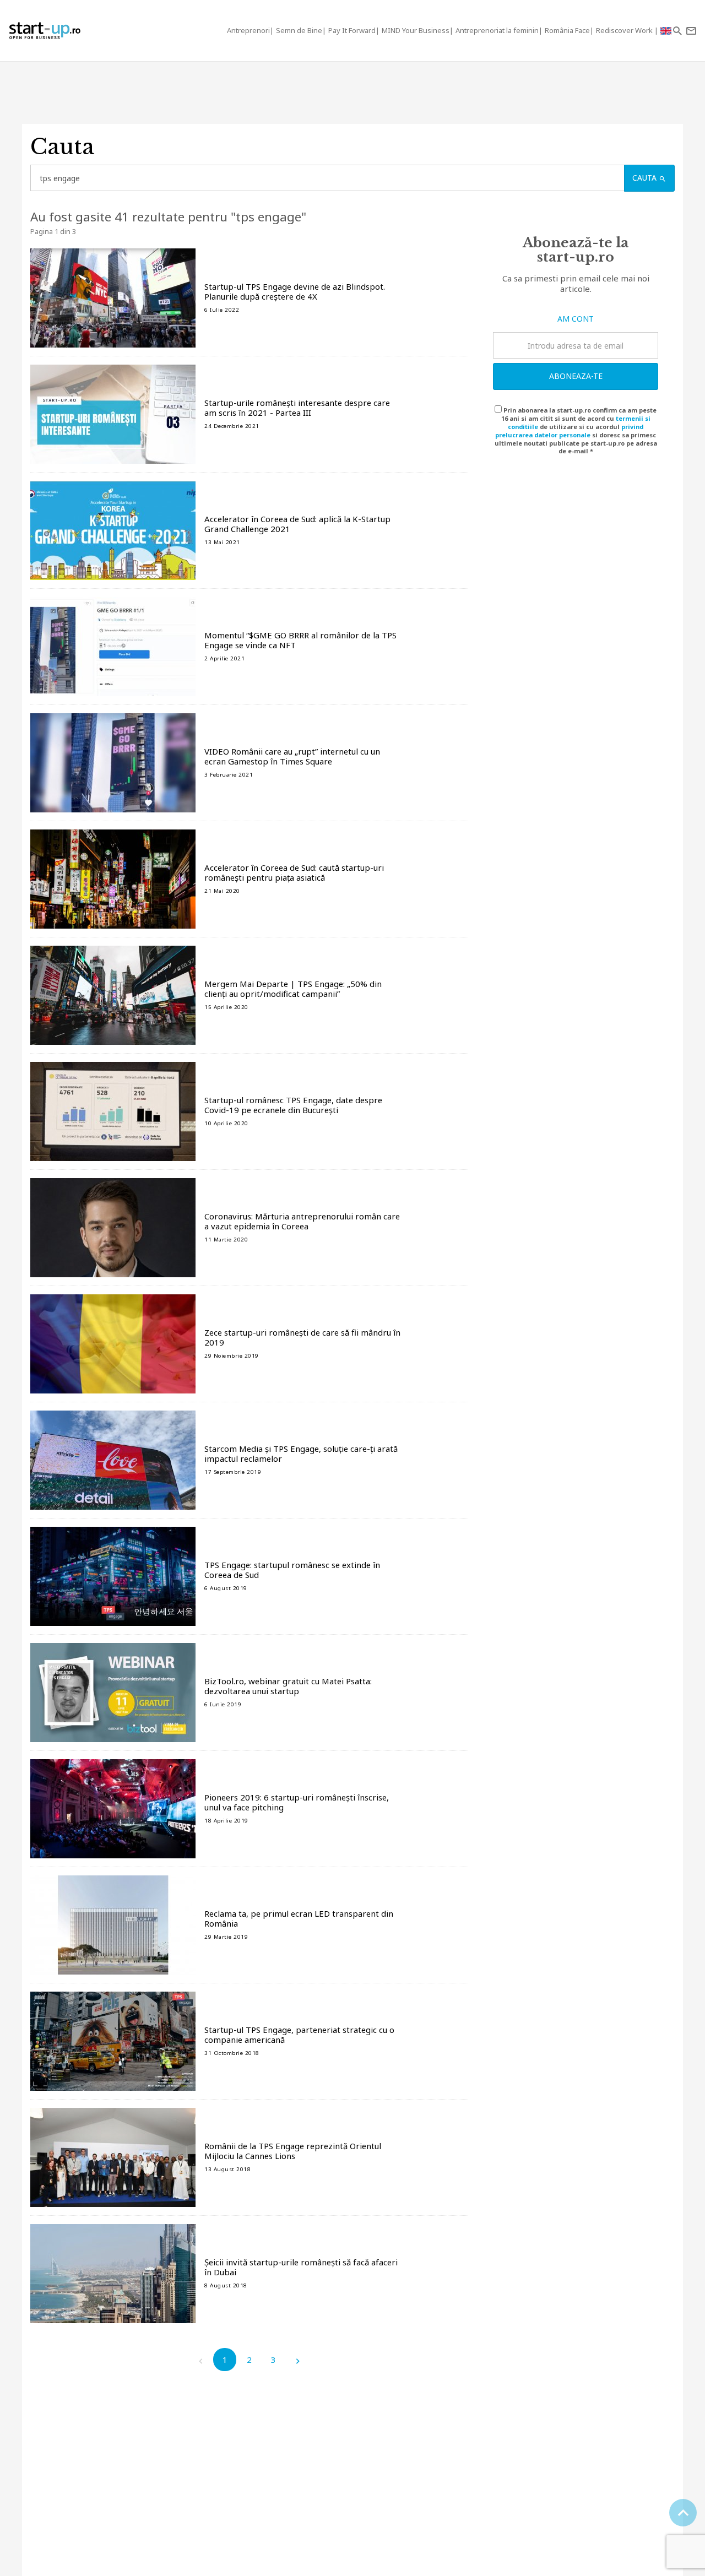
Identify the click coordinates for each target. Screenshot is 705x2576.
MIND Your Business (416, 30)
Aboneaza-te (576, 376)
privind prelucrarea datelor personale (569, 431)
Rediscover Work (625, 30)
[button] (677, 31)
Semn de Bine (299, 30)
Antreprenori (248, 30)
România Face (567, 30)
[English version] (666, 31)
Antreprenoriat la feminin (497, 30)
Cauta (646, 178)
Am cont (576, 319)
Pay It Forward (352, 30)
